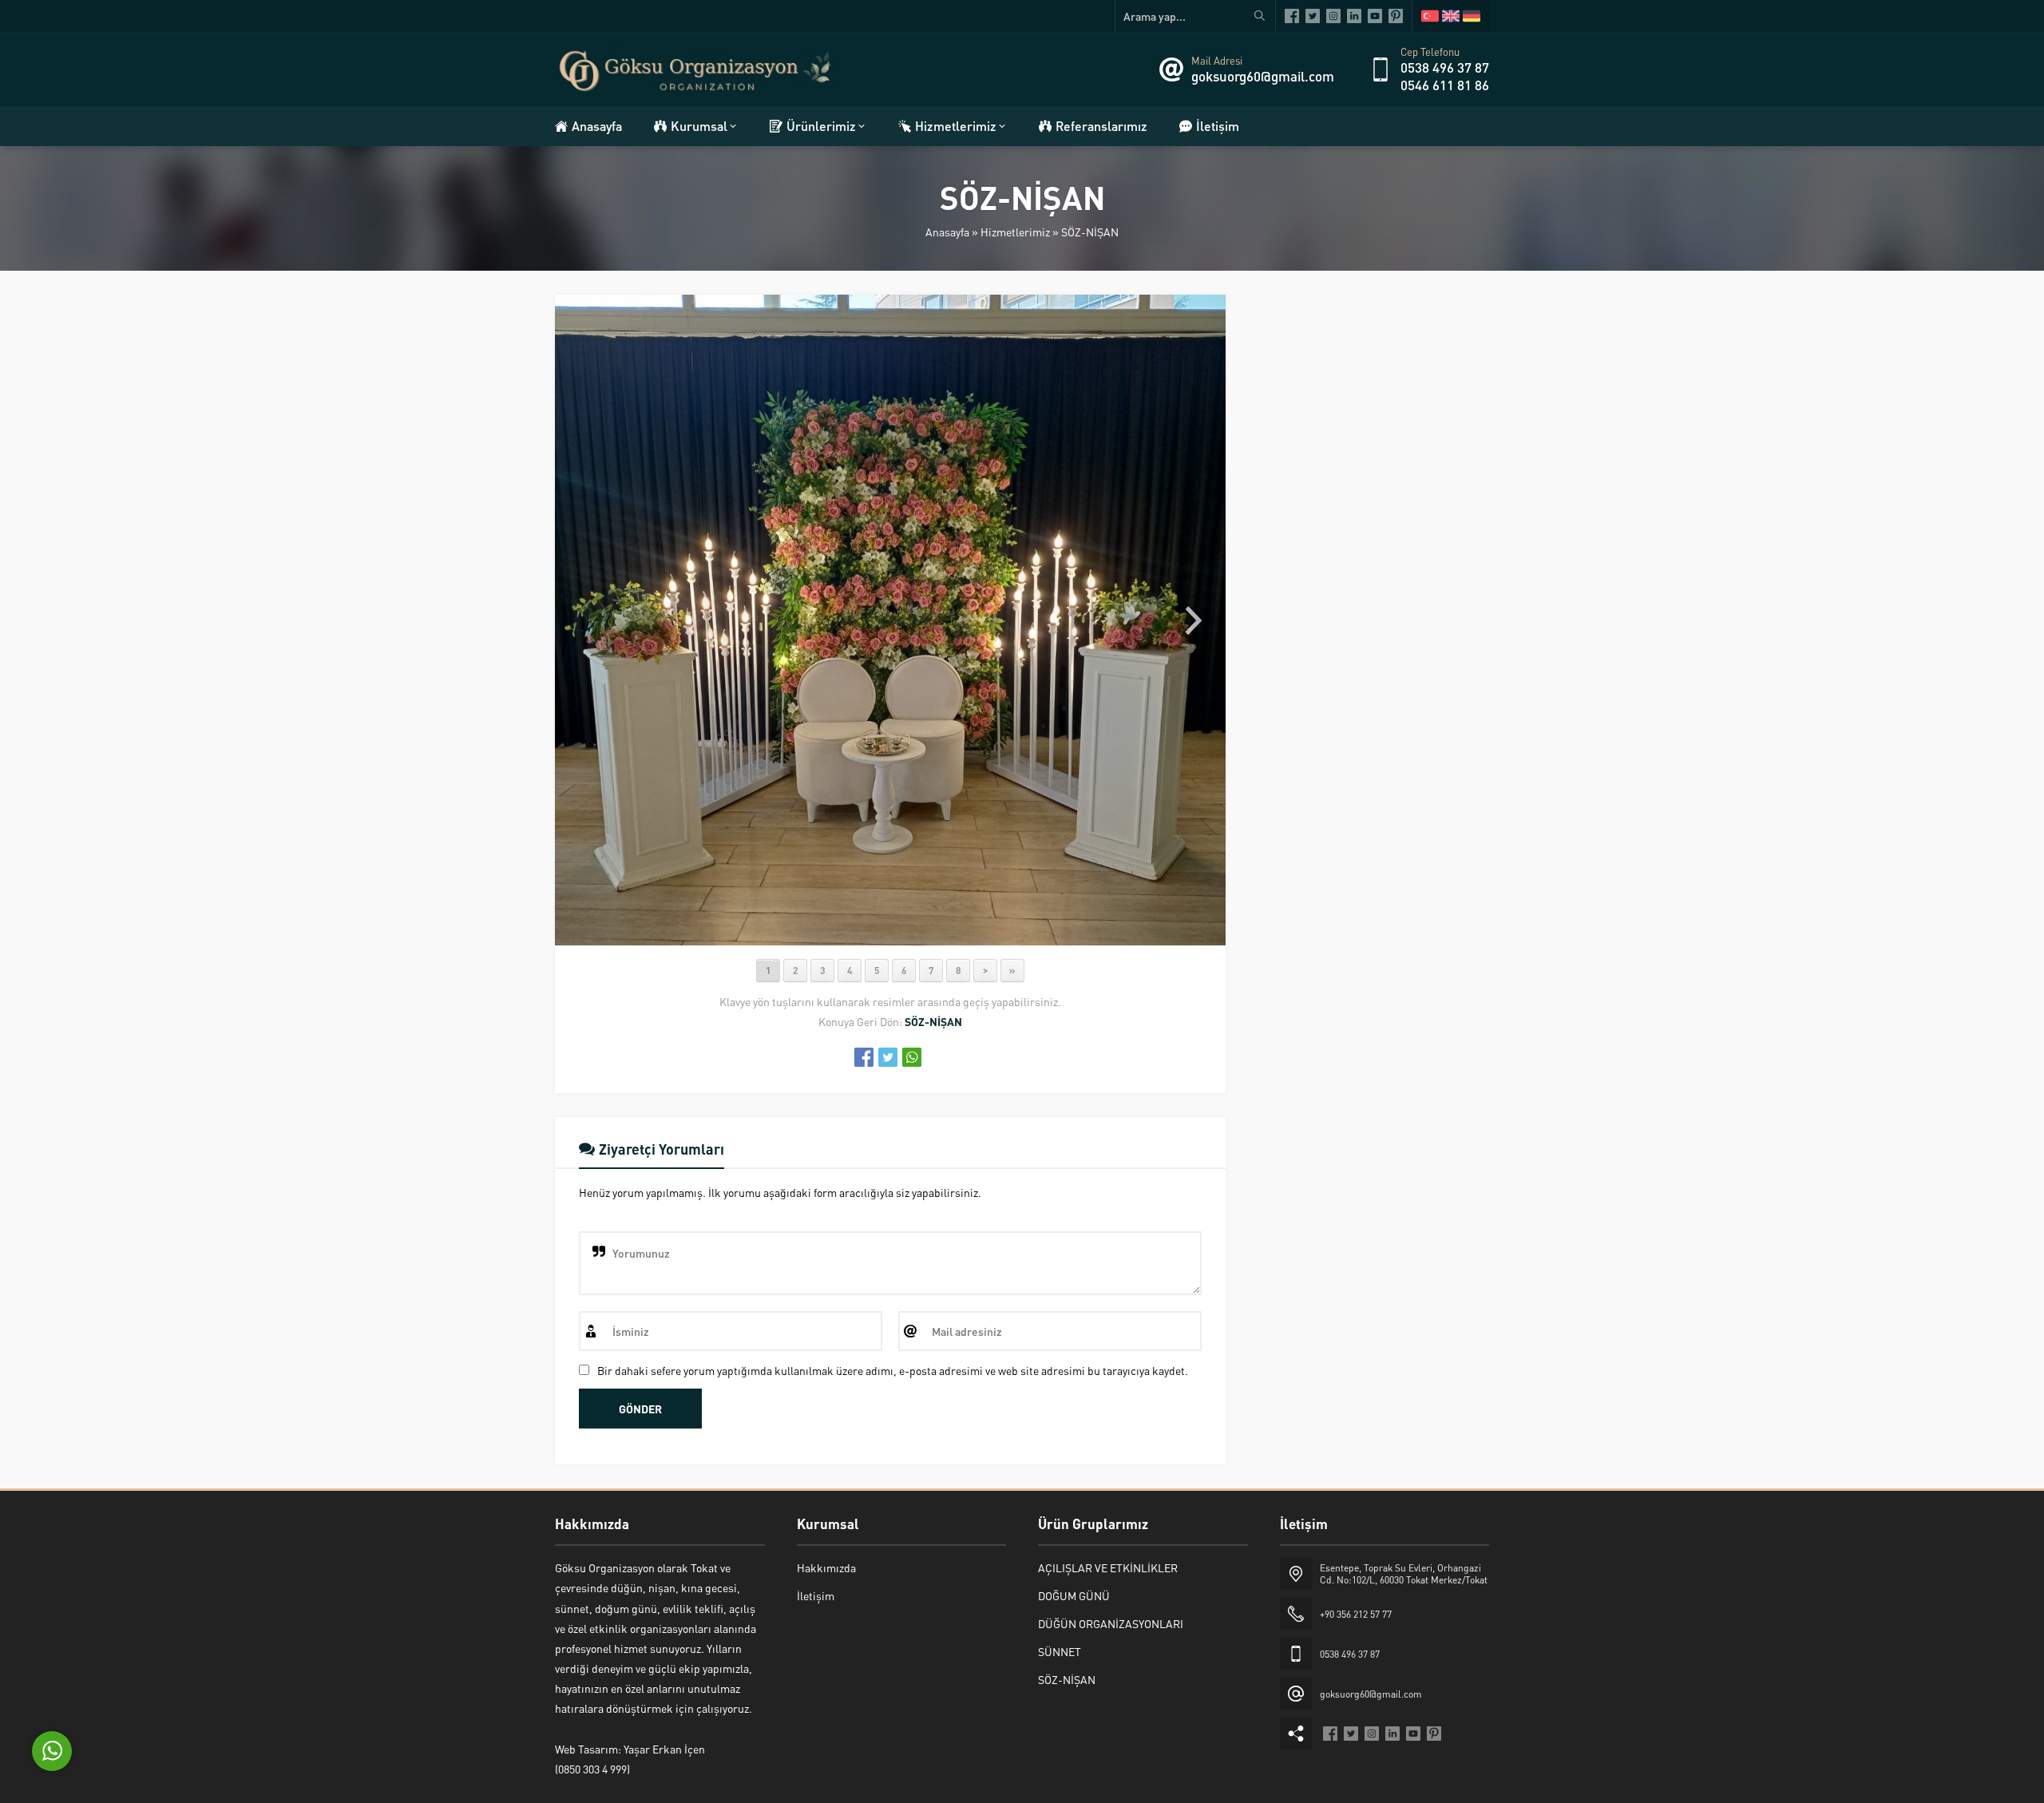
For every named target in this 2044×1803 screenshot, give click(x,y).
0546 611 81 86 (1445, 85)
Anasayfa (947, 232)
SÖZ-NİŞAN (1090, 232)
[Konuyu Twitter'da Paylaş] (888, 1057)
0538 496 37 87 (1445, 67)
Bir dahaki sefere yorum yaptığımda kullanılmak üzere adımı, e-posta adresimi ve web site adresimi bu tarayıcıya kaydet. (893, 1370)
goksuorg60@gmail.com (1263, 76)
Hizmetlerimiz (1015, 232)
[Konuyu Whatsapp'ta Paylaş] (912, 1057)
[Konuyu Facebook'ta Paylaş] (864, 1057)
